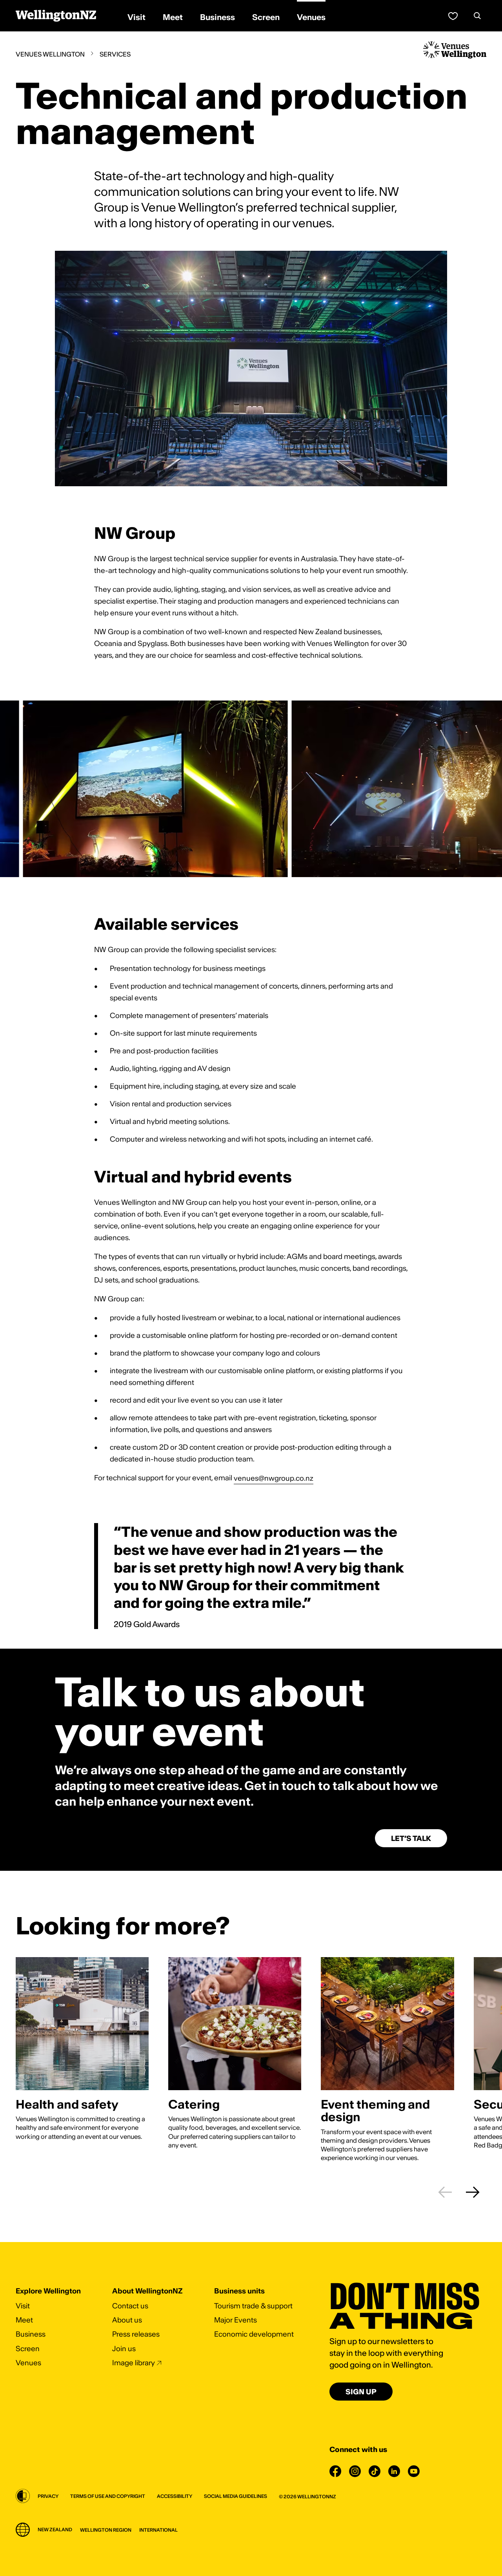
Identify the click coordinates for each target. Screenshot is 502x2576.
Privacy (48, 2496)
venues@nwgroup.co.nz (274, 1478)
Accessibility (175, 2496)
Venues (28, 2363)
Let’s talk (411, 1838)
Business (31, 2334)
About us (127, 2320)
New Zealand (55, 2529)
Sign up (361, 2392)
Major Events (236, 2320)
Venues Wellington (50, 54)
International (158, 2530)
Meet (24, 2320)
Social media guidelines (236, 2496)
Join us (124, 2349)
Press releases (136, 2334)
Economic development (254, 2334)
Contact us (130, 2306)
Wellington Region (106, 2530)
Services (115, 54)
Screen (28, 2349)
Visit (23, 2306)
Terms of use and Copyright (108, 2496)
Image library (134, 2363)
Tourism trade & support (253, 2306)
